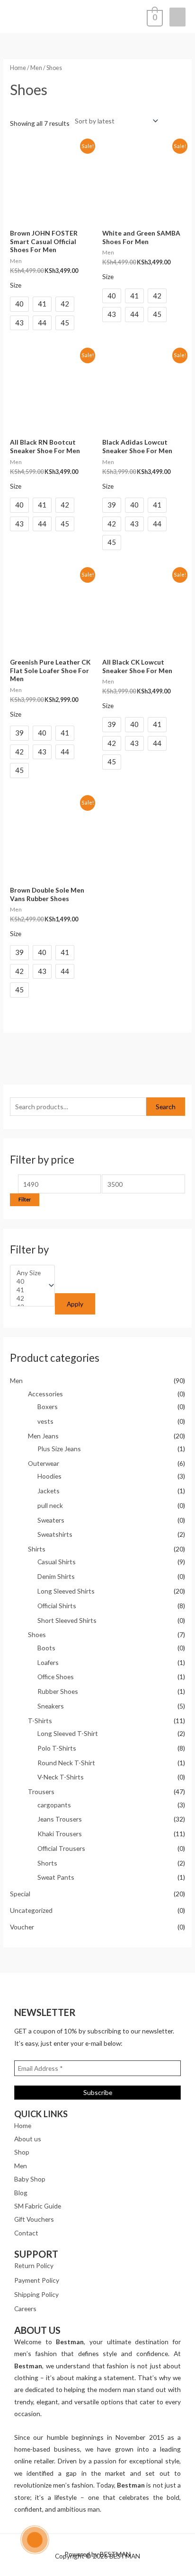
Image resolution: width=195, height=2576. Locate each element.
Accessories (45, 1394)
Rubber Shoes (58, 1691)
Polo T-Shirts (57, 1748)
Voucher (22, 1927)
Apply (75, 1304)
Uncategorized (31, 1910)
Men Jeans (43, 1436)
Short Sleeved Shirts (67, 1620)
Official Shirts (57, 1606)
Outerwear (44, 1463)
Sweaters (51, 1520)
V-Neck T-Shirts (61, 1777)
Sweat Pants (56, 1877)
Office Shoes (56, 1677)
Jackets (49, 1491)
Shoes (37, 1634)
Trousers (41, 1792)
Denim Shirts (56, 1576)
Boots (46, 1648)
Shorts (47, 1863)
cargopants (54, 1805)
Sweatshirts (55, 1534)
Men (16, 1380)
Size (16, 285)
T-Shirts (40, 1721)
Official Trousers (61, 1848)
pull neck (50, 1505)
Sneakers (51, 1706)
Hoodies (49, 1476)
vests (45, 1421)
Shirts (37, 1549)
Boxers (48, 1406)
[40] (29, 1281)
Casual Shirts (57, 1562)
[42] (29, 1298)
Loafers (48, 1662)
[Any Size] (29, 1273)
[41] (29, 1290)
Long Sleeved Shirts (66, 1591)
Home (18, 68)
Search (166, 1107)
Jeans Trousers (60, 1819)
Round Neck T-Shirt (66, 1763)
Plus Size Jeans (59, 1449)
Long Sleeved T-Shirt (68, 1733)
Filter (25, 1199)
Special (20, 1894)
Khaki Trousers (60, 1834)
